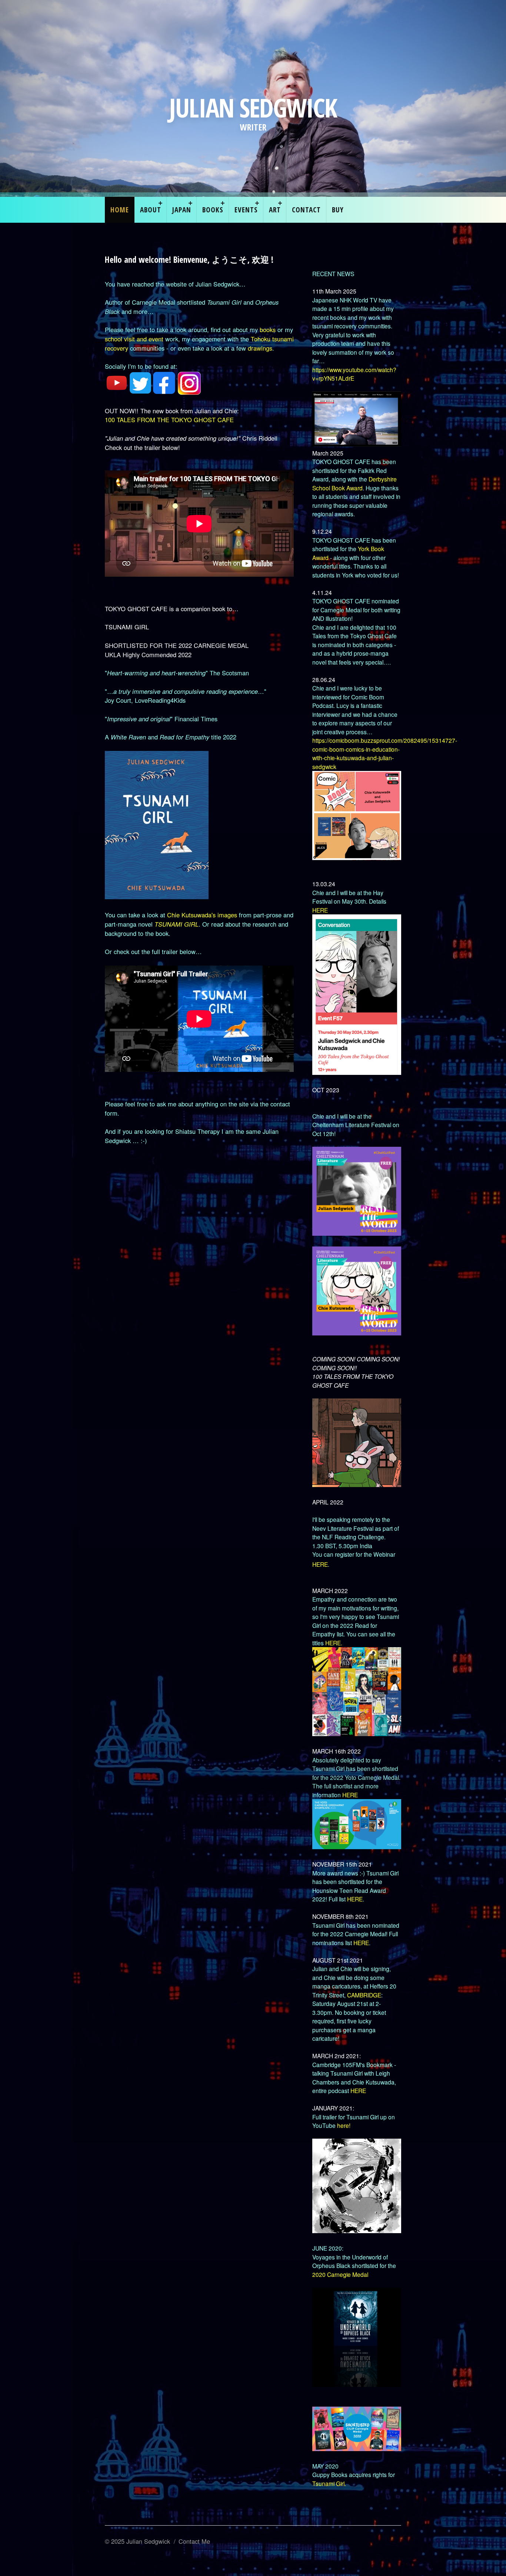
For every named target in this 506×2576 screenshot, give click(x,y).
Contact (306, 210)
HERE (320, 910)
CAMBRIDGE (364, 1995)
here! (344, 2125)
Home (120, 210)
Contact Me (194, 2541)
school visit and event (135, 339)
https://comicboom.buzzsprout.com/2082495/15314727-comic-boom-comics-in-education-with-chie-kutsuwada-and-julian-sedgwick (385, 753)
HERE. (334, 1643)
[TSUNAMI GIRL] (157, 897)
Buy (338, 210)
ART (275, 210)
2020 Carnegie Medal (340, 2274)
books (268, 330)
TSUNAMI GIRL (177, 924)
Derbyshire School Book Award (354, 483)
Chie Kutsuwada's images (202, 915)
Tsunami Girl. (329, 2483)
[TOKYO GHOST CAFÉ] (357, 1484)
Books (213, 210)
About (151, 210)
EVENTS (246, 210)
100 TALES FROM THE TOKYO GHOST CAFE (169, 420)
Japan (182, 210)
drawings (260, 348)
